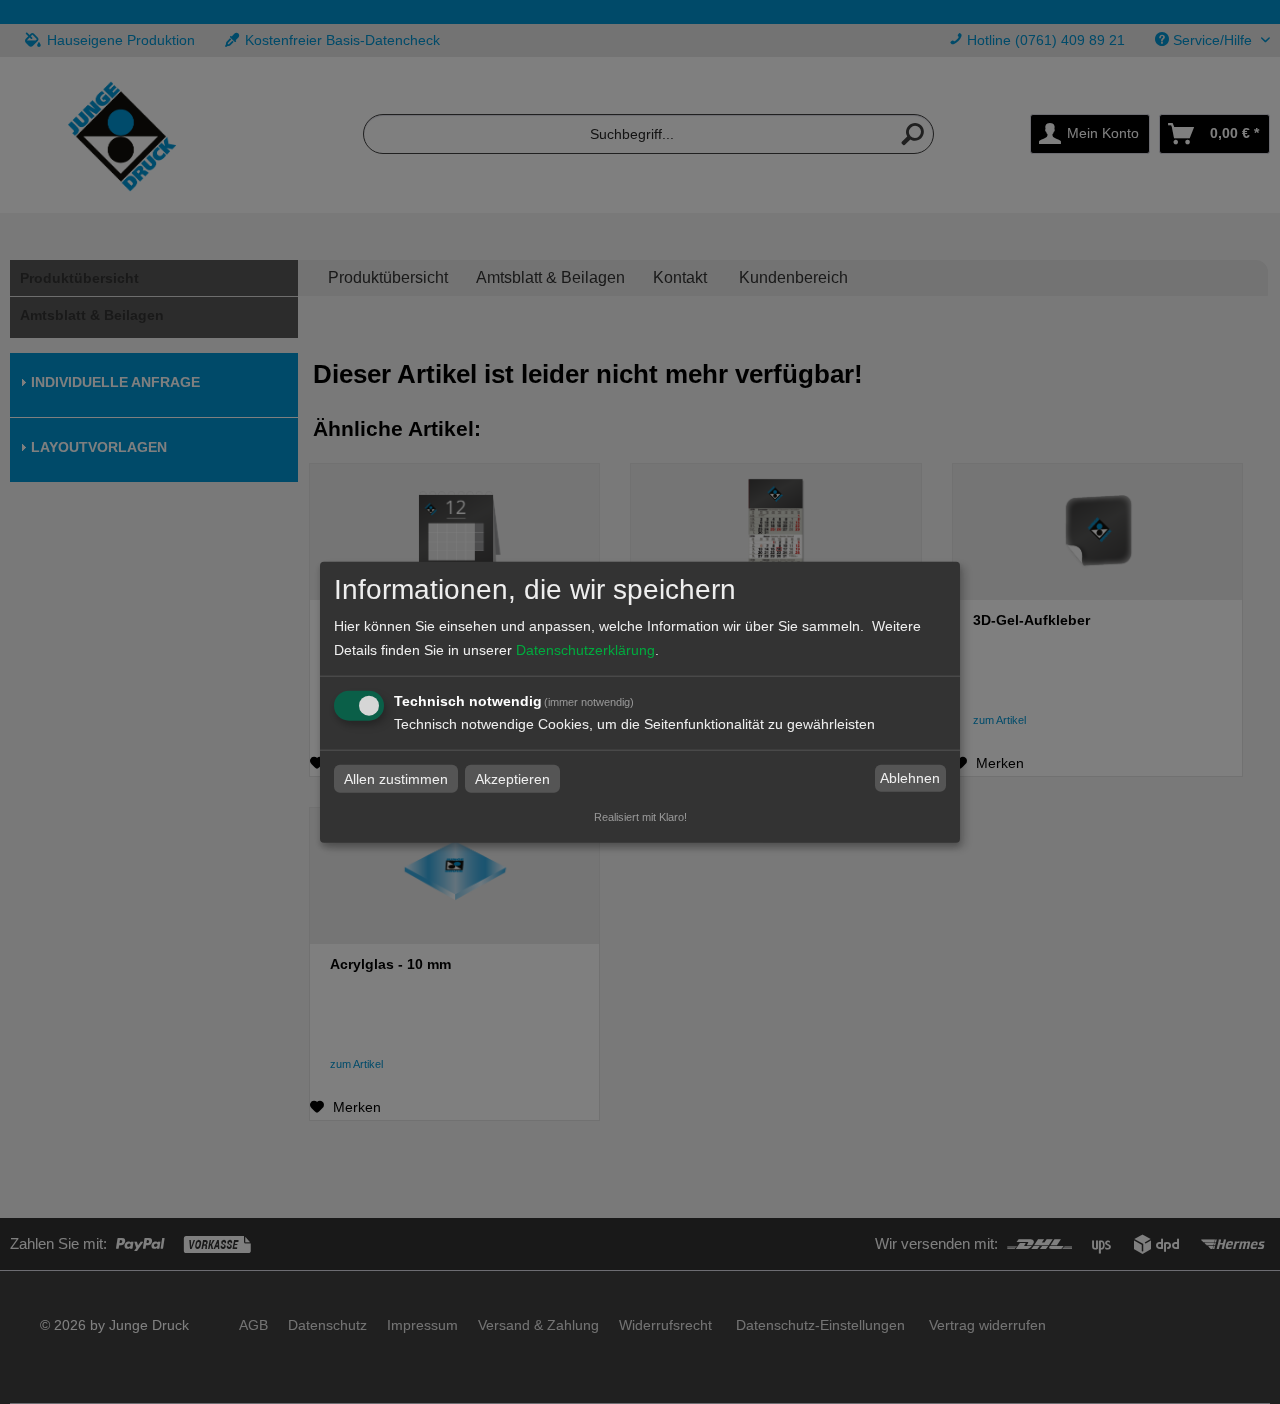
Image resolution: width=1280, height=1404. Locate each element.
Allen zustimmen (396, 778)
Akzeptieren (512, 778)
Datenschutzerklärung (585, 649)
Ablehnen (910, 778)
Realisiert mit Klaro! (640, 816)
